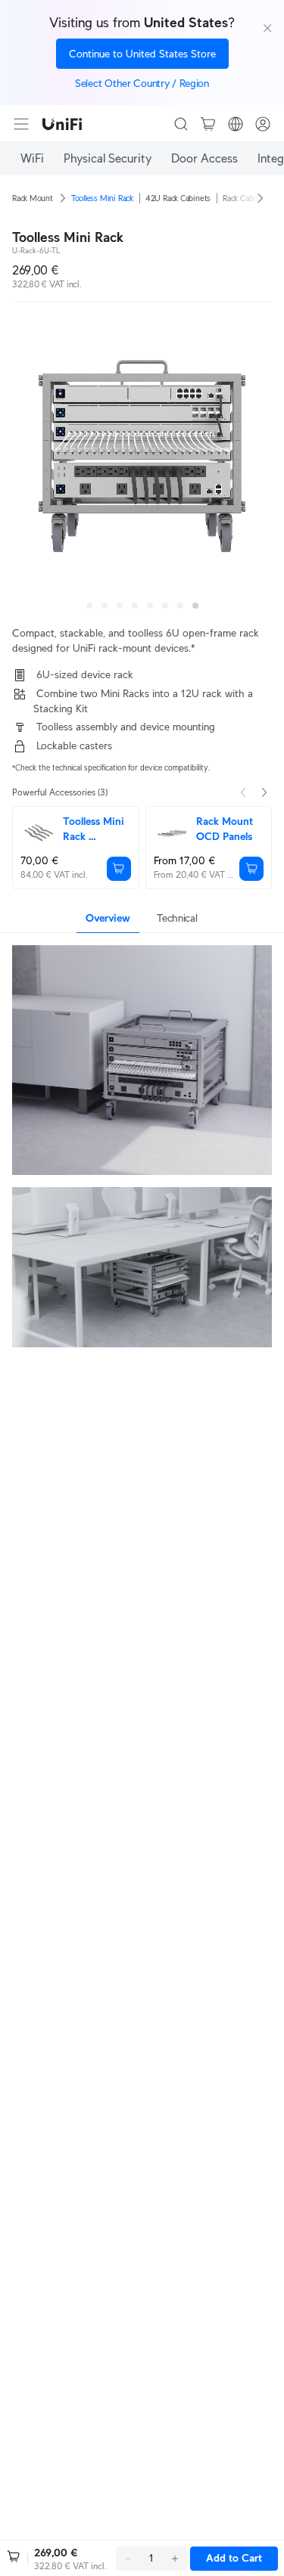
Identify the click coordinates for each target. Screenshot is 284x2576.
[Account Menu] (263, 124)
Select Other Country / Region (142, 83)
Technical (177, 918)
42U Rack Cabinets (178, 198)
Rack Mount (33, 198)
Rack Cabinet (245, 198)
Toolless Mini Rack (102, 198)
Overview (108, 918)
